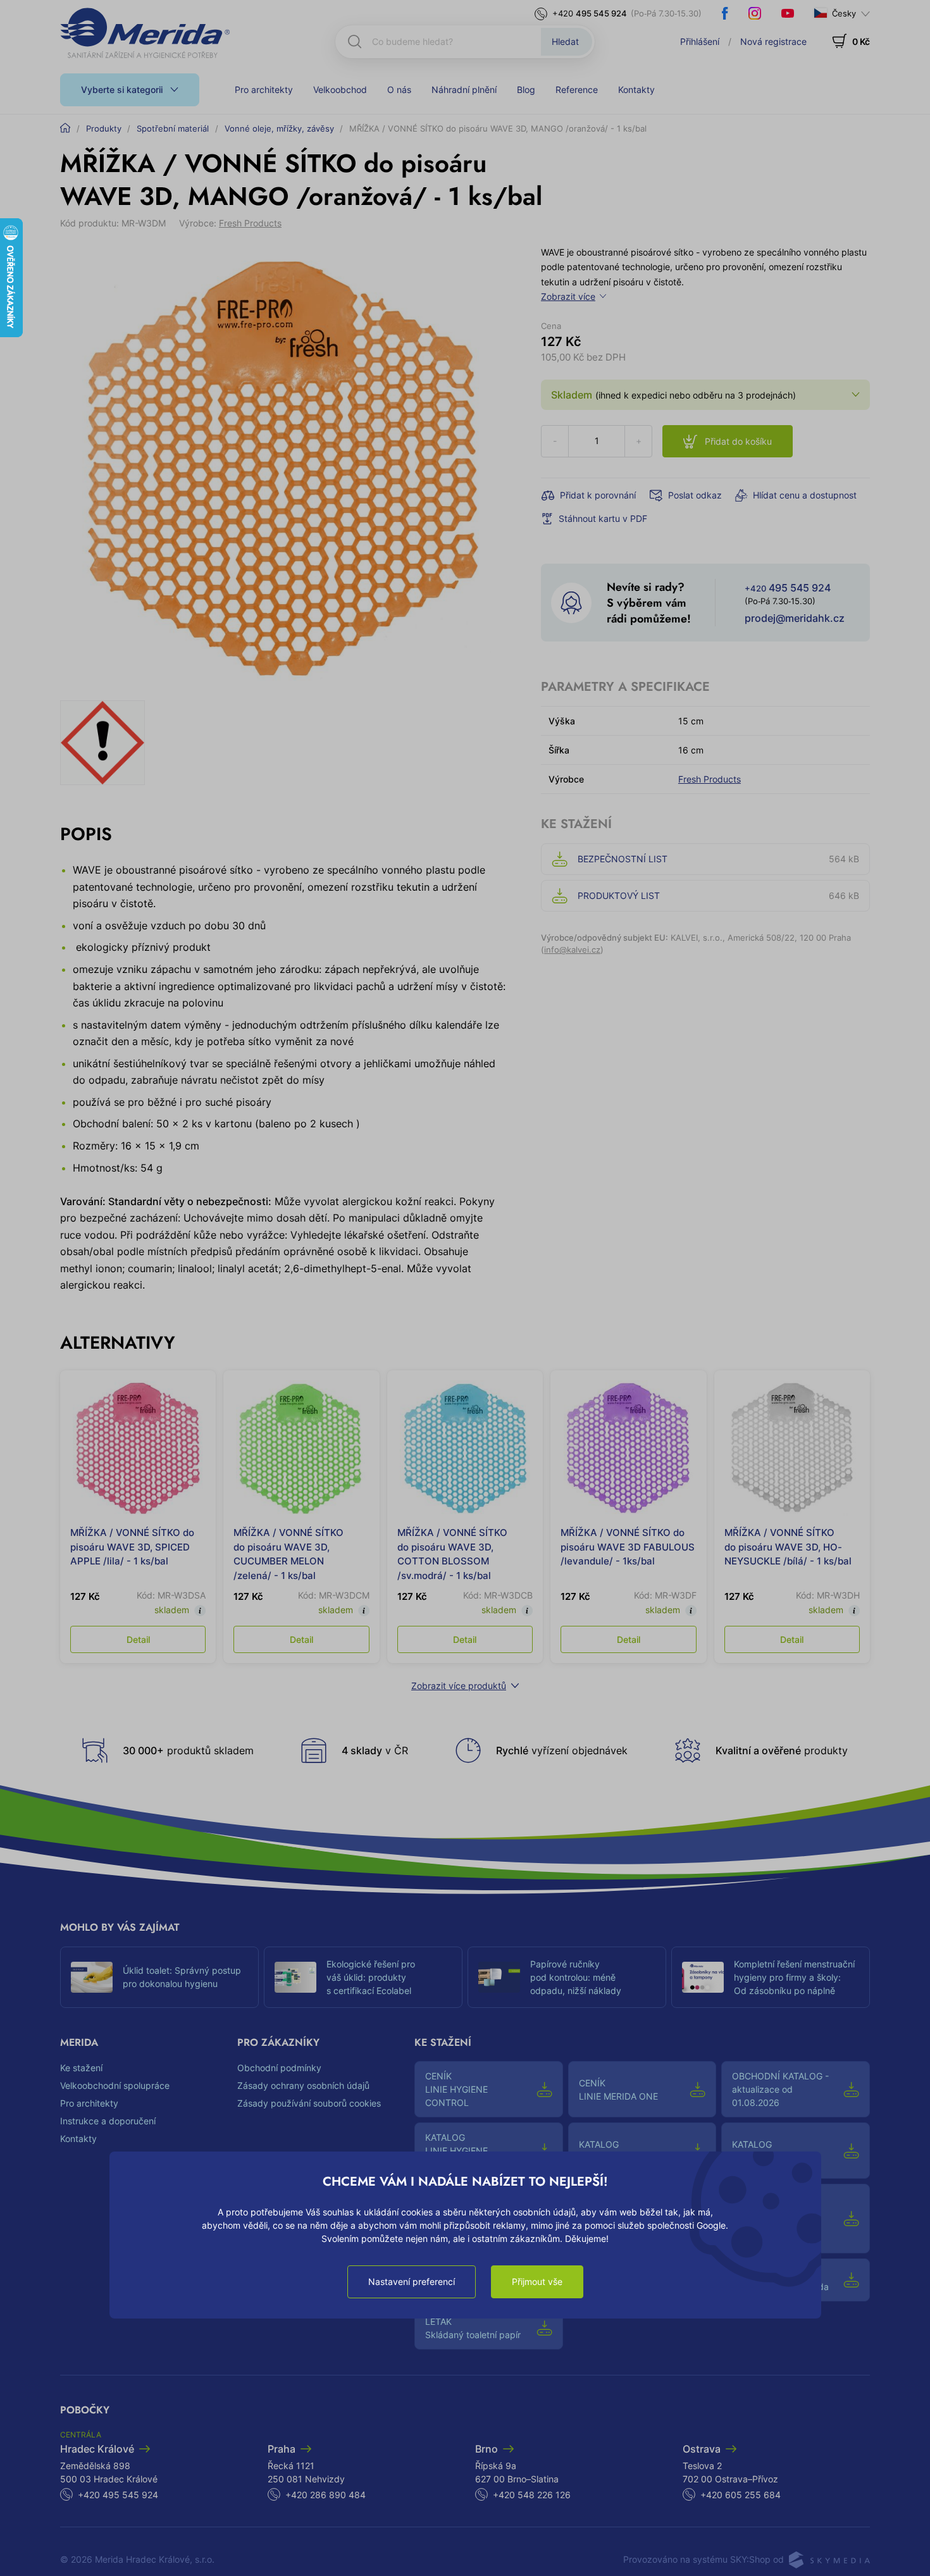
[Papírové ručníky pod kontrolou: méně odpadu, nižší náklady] (499, 1978)
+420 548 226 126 (532, 2495)
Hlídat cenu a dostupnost (805, 495)
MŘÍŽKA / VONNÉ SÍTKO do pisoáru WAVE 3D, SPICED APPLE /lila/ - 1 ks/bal (132, 1547)
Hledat (565, 41)
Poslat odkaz (695, 495)
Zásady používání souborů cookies (309, 2103)
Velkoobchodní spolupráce (115, 2085)
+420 (590, 13)
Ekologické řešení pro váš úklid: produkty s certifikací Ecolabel (371, 1977)
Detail (138, 1639)
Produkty (104, 128)
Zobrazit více (568, 296)
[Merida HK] (145, 33)
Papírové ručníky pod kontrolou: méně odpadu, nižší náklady (576, 1977)
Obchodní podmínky (279, 2068)
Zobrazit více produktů (459, 1686)
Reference (577, 90)
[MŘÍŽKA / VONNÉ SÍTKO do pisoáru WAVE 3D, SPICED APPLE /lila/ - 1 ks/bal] (138, 1448)
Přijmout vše (537, 2282)
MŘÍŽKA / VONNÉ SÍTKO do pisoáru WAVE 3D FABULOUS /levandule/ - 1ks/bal (628, 1547)
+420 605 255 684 (741, 2495)
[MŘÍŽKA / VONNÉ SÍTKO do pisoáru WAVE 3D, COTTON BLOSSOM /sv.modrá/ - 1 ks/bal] (465, 1448)
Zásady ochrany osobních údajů (303, 2085)
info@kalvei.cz (572, 950)
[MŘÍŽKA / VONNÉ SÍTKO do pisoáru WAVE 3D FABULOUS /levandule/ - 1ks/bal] (628, 1448)
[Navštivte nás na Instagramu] (755, 13)
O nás (399, 90)
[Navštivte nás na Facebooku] (725, 13)
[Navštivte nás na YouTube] (788, 13)
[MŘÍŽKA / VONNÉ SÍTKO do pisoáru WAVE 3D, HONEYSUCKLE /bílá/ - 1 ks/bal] (792, 1448)
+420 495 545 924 (118, 2495)
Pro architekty (264, 90)
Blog (526, 90)
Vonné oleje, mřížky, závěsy (279, 128)
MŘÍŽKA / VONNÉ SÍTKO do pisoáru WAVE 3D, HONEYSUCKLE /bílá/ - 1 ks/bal (788, 1547)
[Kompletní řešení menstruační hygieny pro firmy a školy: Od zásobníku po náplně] (703, 1978)
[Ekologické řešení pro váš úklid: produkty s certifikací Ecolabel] (295, 1978)
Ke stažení (81, 2068)
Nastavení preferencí (412, 2282)
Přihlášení (700, 41)
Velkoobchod (340, 90)
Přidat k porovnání (598, 495)
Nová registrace (773, 41)
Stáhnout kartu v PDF (603, 518)
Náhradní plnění (464, 90)
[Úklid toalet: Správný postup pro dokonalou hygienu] (92, 1978)
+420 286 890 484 (325, 2495)
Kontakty (636, 90)
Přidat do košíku (738, 441)
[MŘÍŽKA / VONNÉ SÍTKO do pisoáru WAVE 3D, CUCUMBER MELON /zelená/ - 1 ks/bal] (301, 1448)
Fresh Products (250, 223)
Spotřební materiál (173, 128)
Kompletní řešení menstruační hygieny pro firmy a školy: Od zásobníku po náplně (794, 1977)
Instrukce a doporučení (108, 2121)
